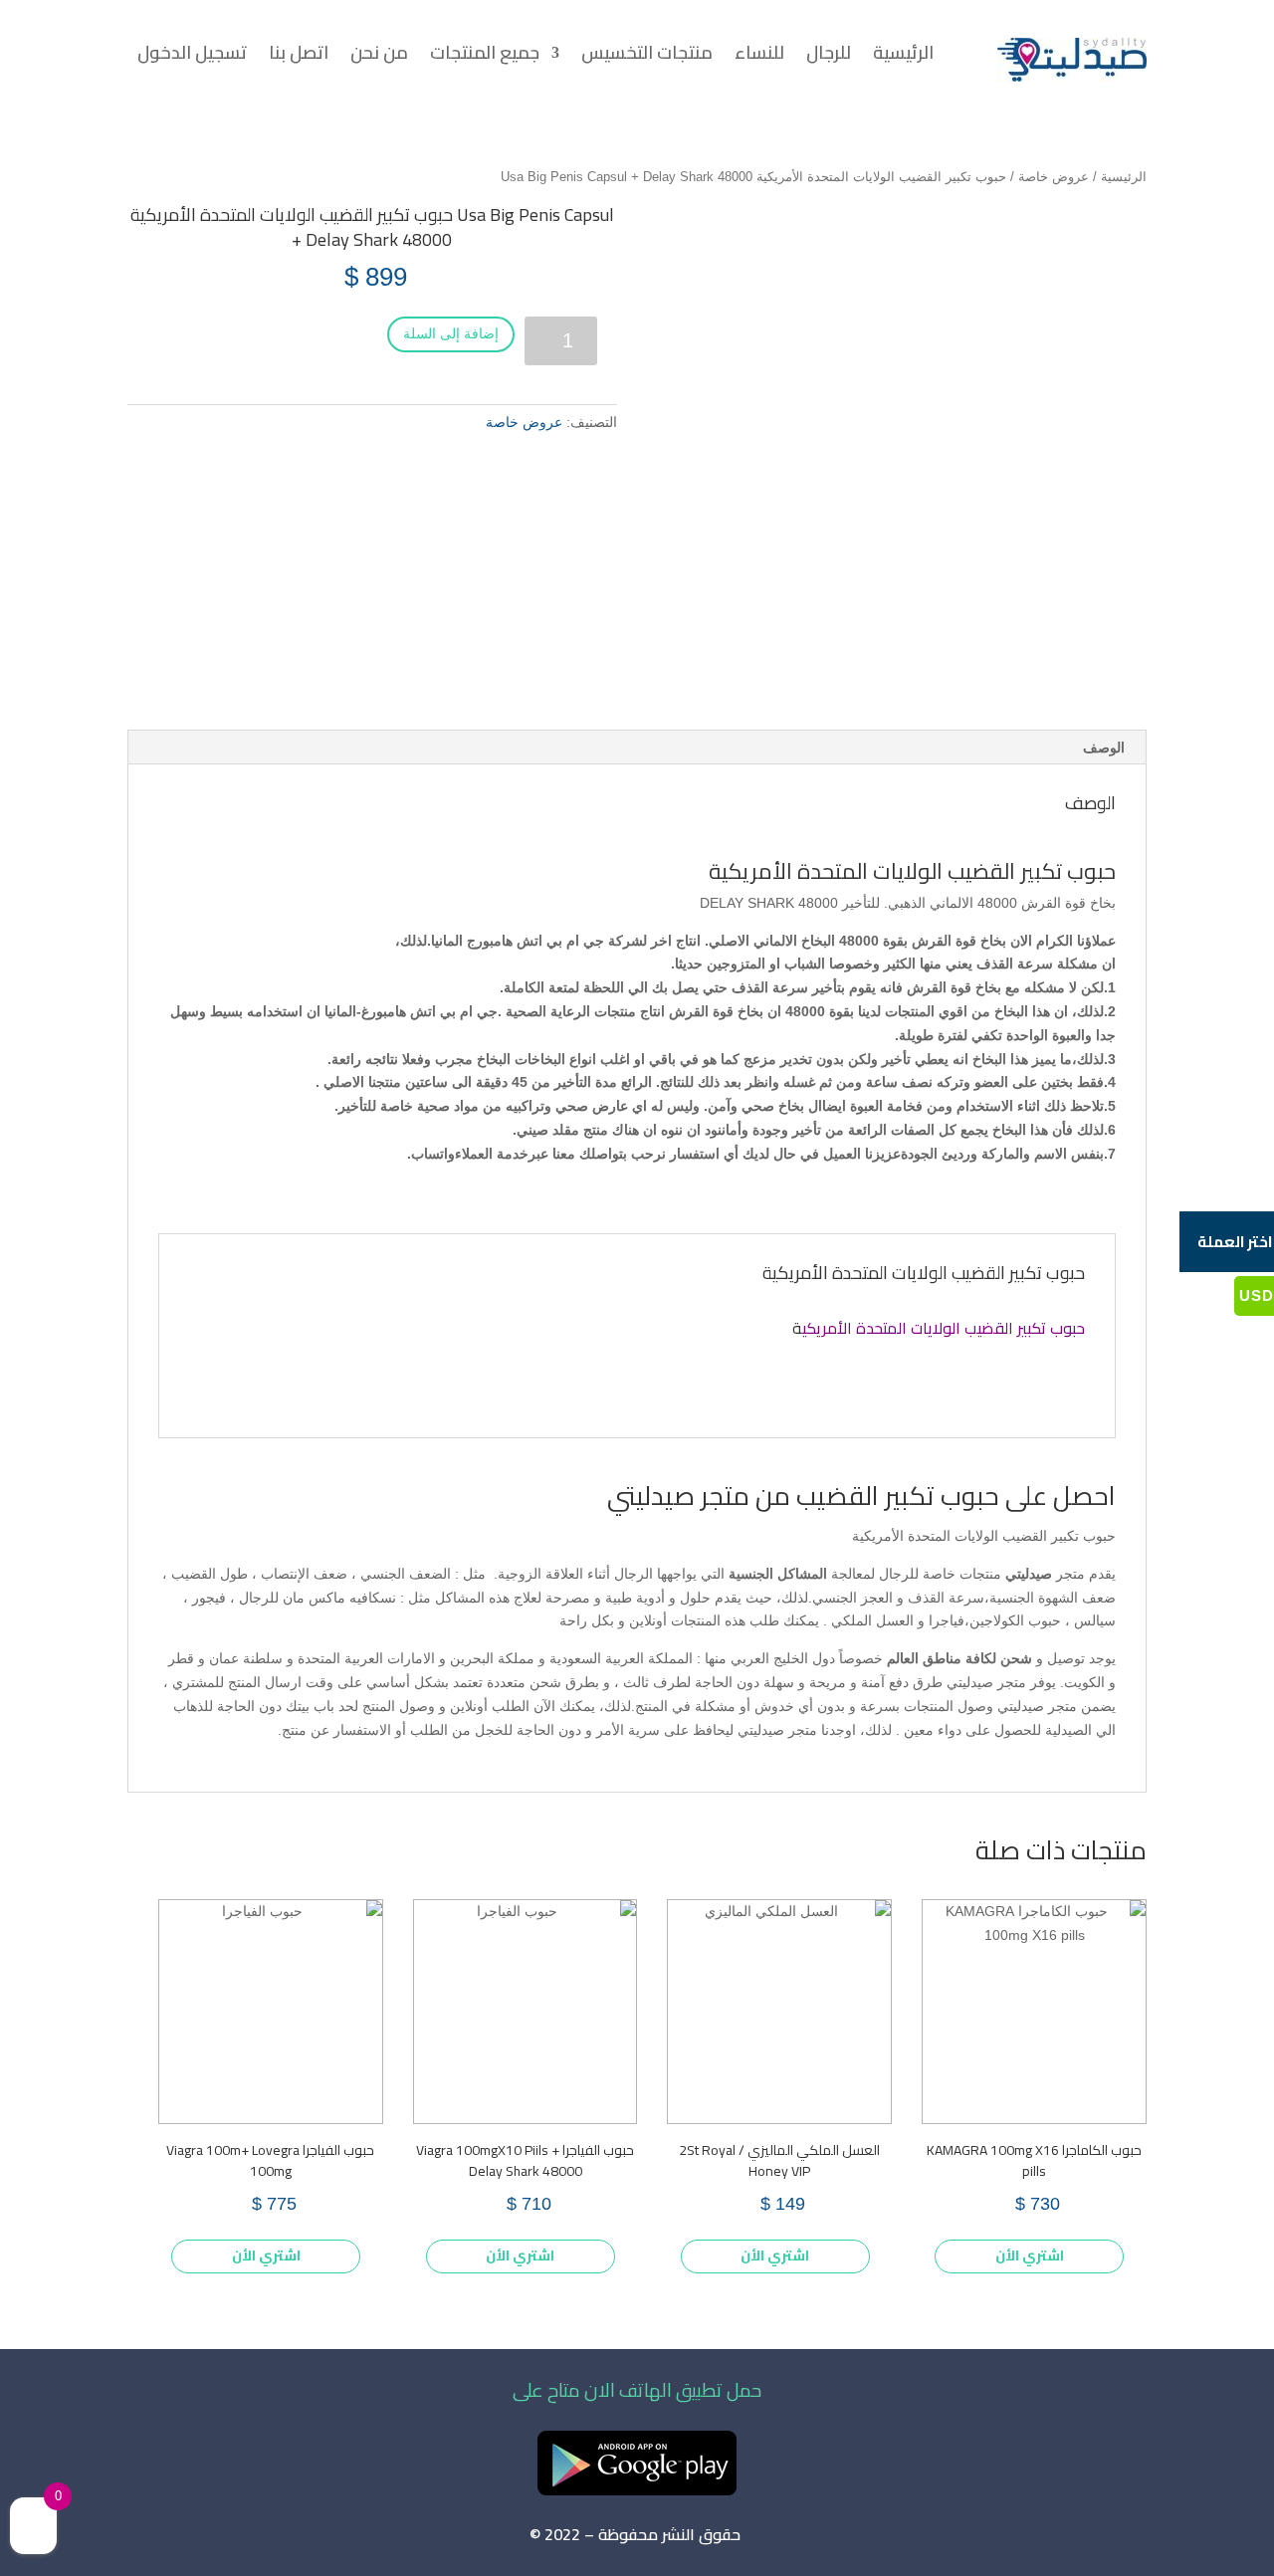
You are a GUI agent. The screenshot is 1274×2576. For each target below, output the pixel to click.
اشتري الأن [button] (1030, 2255)
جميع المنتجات (485, 57)
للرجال (829, 57)
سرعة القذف (946, 1598)
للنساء (759, 57)
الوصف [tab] (1104, 748)
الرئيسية (903, 57)
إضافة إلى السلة (451, 333)
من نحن (379, 57)
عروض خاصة (1054, 177)
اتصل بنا (299, 57)
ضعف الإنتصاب (304, 1574)
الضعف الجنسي (406, 1574)
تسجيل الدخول (192, 57)
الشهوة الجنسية (1034, 1598)
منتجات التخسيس (647, 57)
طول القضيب (210, 1574)
